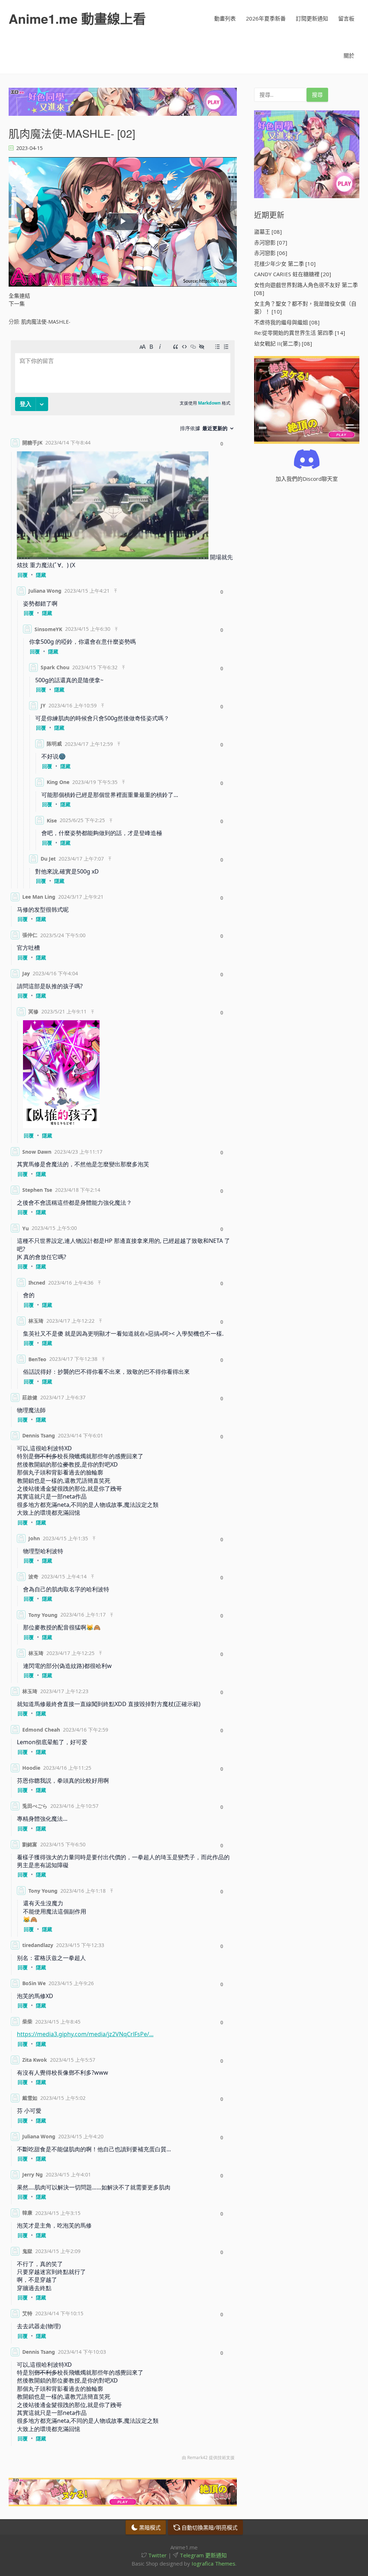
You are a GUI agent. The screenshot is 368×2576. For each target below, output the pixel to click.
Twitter (157, 2555)
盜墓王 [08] (268, 232)
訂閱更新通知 (312, 18)
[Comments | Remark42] (123, 1402)
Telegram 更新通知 (203, 2555)
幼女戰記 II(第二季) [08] (283, 343)
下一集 (17, 304)
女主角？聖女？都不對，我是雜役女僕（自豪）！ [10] (305, 308)
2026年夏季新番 (266, 18)
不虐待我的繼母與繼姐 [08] (287, 322)
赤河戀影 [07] (271, 242)
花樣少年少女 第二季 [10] (285, 264)
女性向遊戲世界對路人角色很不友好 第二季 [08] (306, 289)
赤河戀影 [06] (271, 253)
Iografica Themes (213, 2563)
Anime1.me (77, 18)
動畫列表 (225, 18)
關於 (349, 55)
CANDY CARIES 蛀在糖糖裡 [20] (293, 274)
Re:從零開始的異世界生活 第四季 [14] (300, 333)
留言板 (346, 18)
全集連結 (19, 296)
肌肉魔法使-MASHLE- (46, 322)
